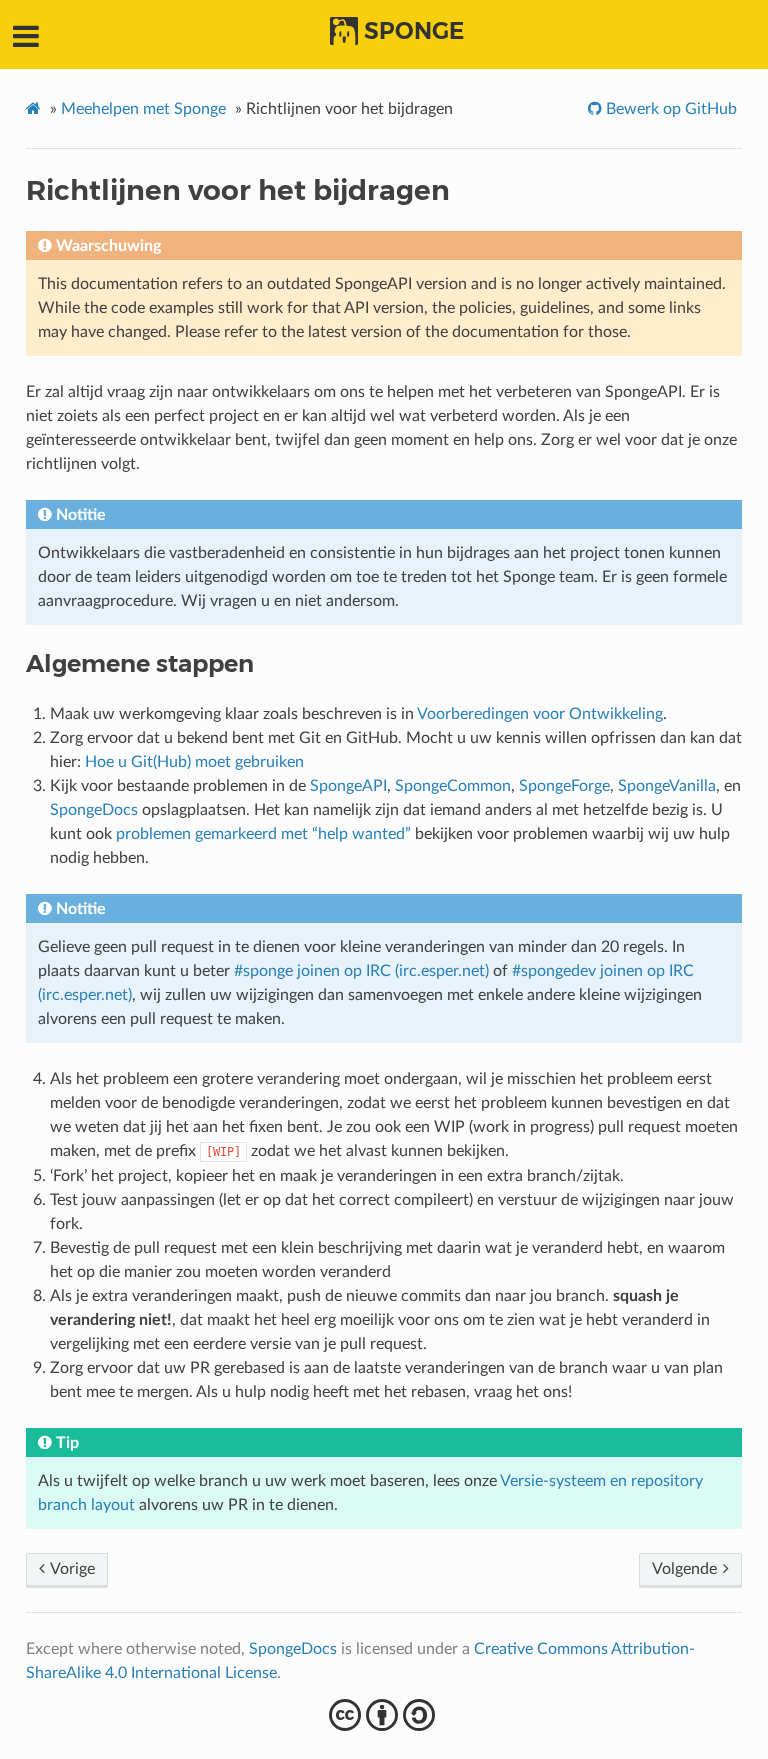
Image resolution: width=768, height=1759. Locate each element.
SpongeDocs (94, 810)
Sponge (414, 31)
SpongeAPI (348, 786)
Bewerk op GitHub (669, 109)
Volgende (686, 1569)
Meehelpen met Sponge (143, 109)
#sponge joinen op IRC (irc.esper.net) (361, 971)
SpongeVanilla (667, 786)
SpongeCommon (453, 786)
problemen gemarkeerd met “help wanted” (263, 834)
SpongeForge (564, 786)
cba (384, 1715)
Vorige (71, 1569)
